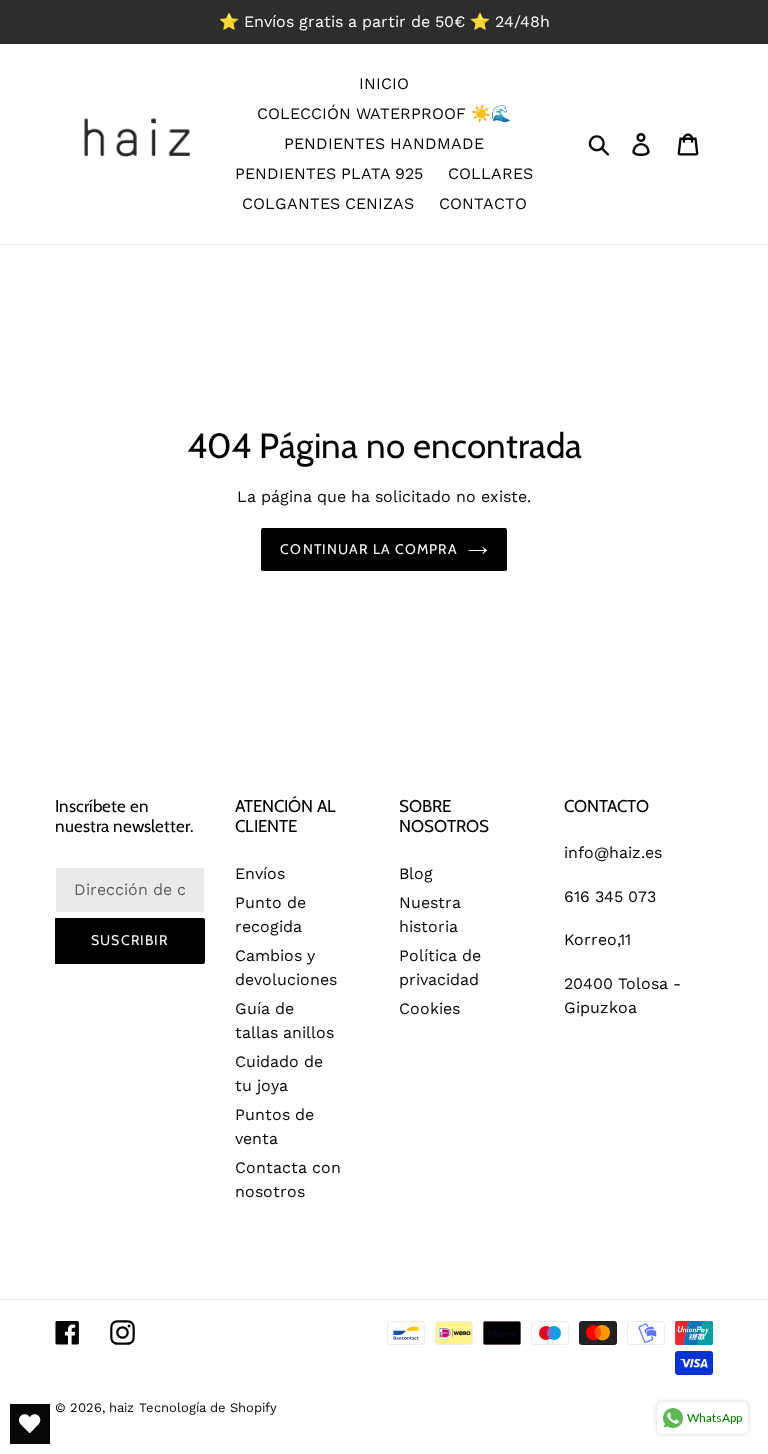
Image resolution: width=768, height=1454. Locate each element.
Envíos (260, 873)
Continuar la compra (368, 549)
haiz (121, 1407)
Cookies (429, 1008)
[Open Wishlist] (30, 1424)
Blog (416, 873)
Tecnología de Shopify (208, 1407)
